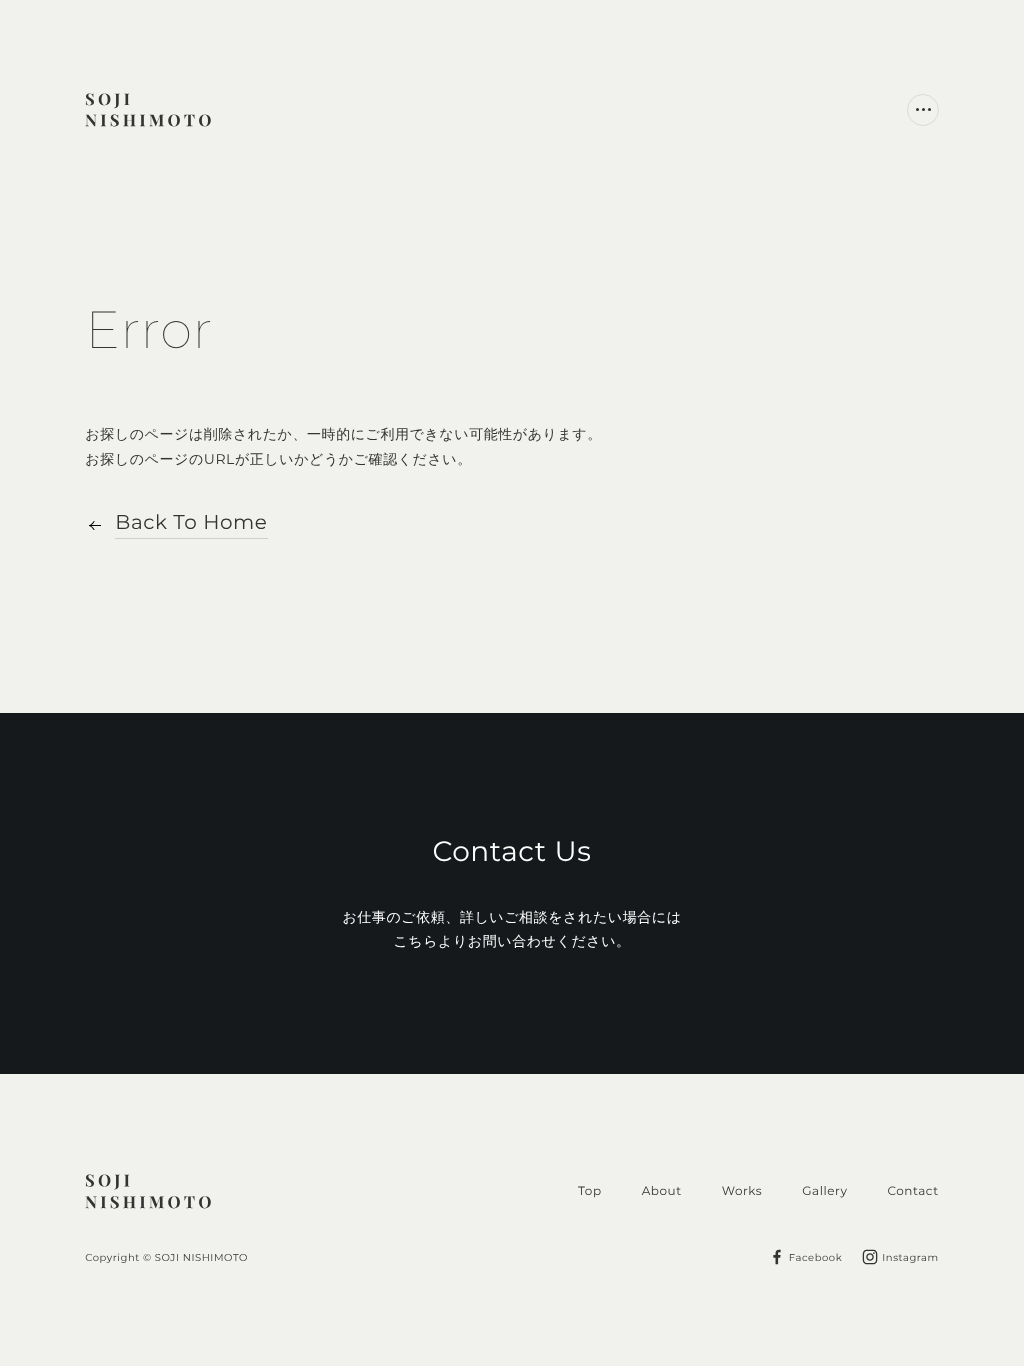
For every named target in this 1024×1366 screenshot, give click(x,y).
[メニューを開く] (923, 110)
